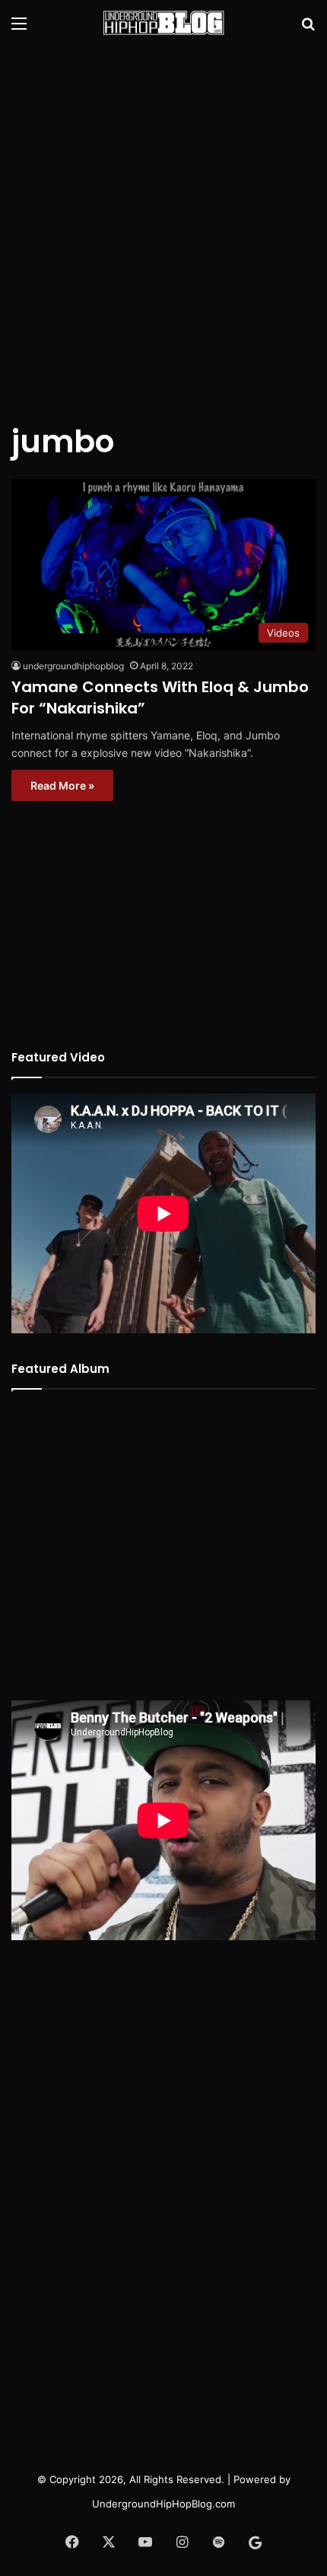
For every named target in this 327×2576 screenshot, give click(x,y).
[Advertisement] (163, 225)
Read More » (62, 785)
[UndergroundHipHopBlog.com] (163, 23)
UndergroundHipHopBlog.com (163, 2504)
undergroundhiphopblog (73, 666)
